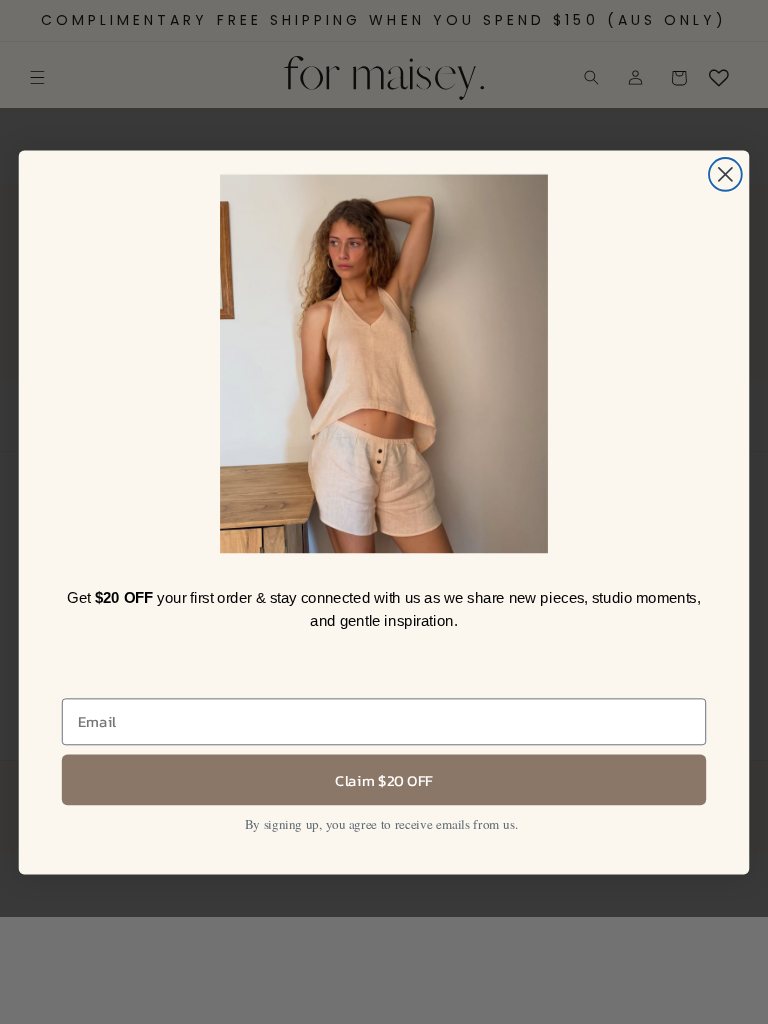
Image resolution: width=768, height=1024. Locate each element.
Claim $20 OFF (383, 779)
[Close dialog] (725, 174)
